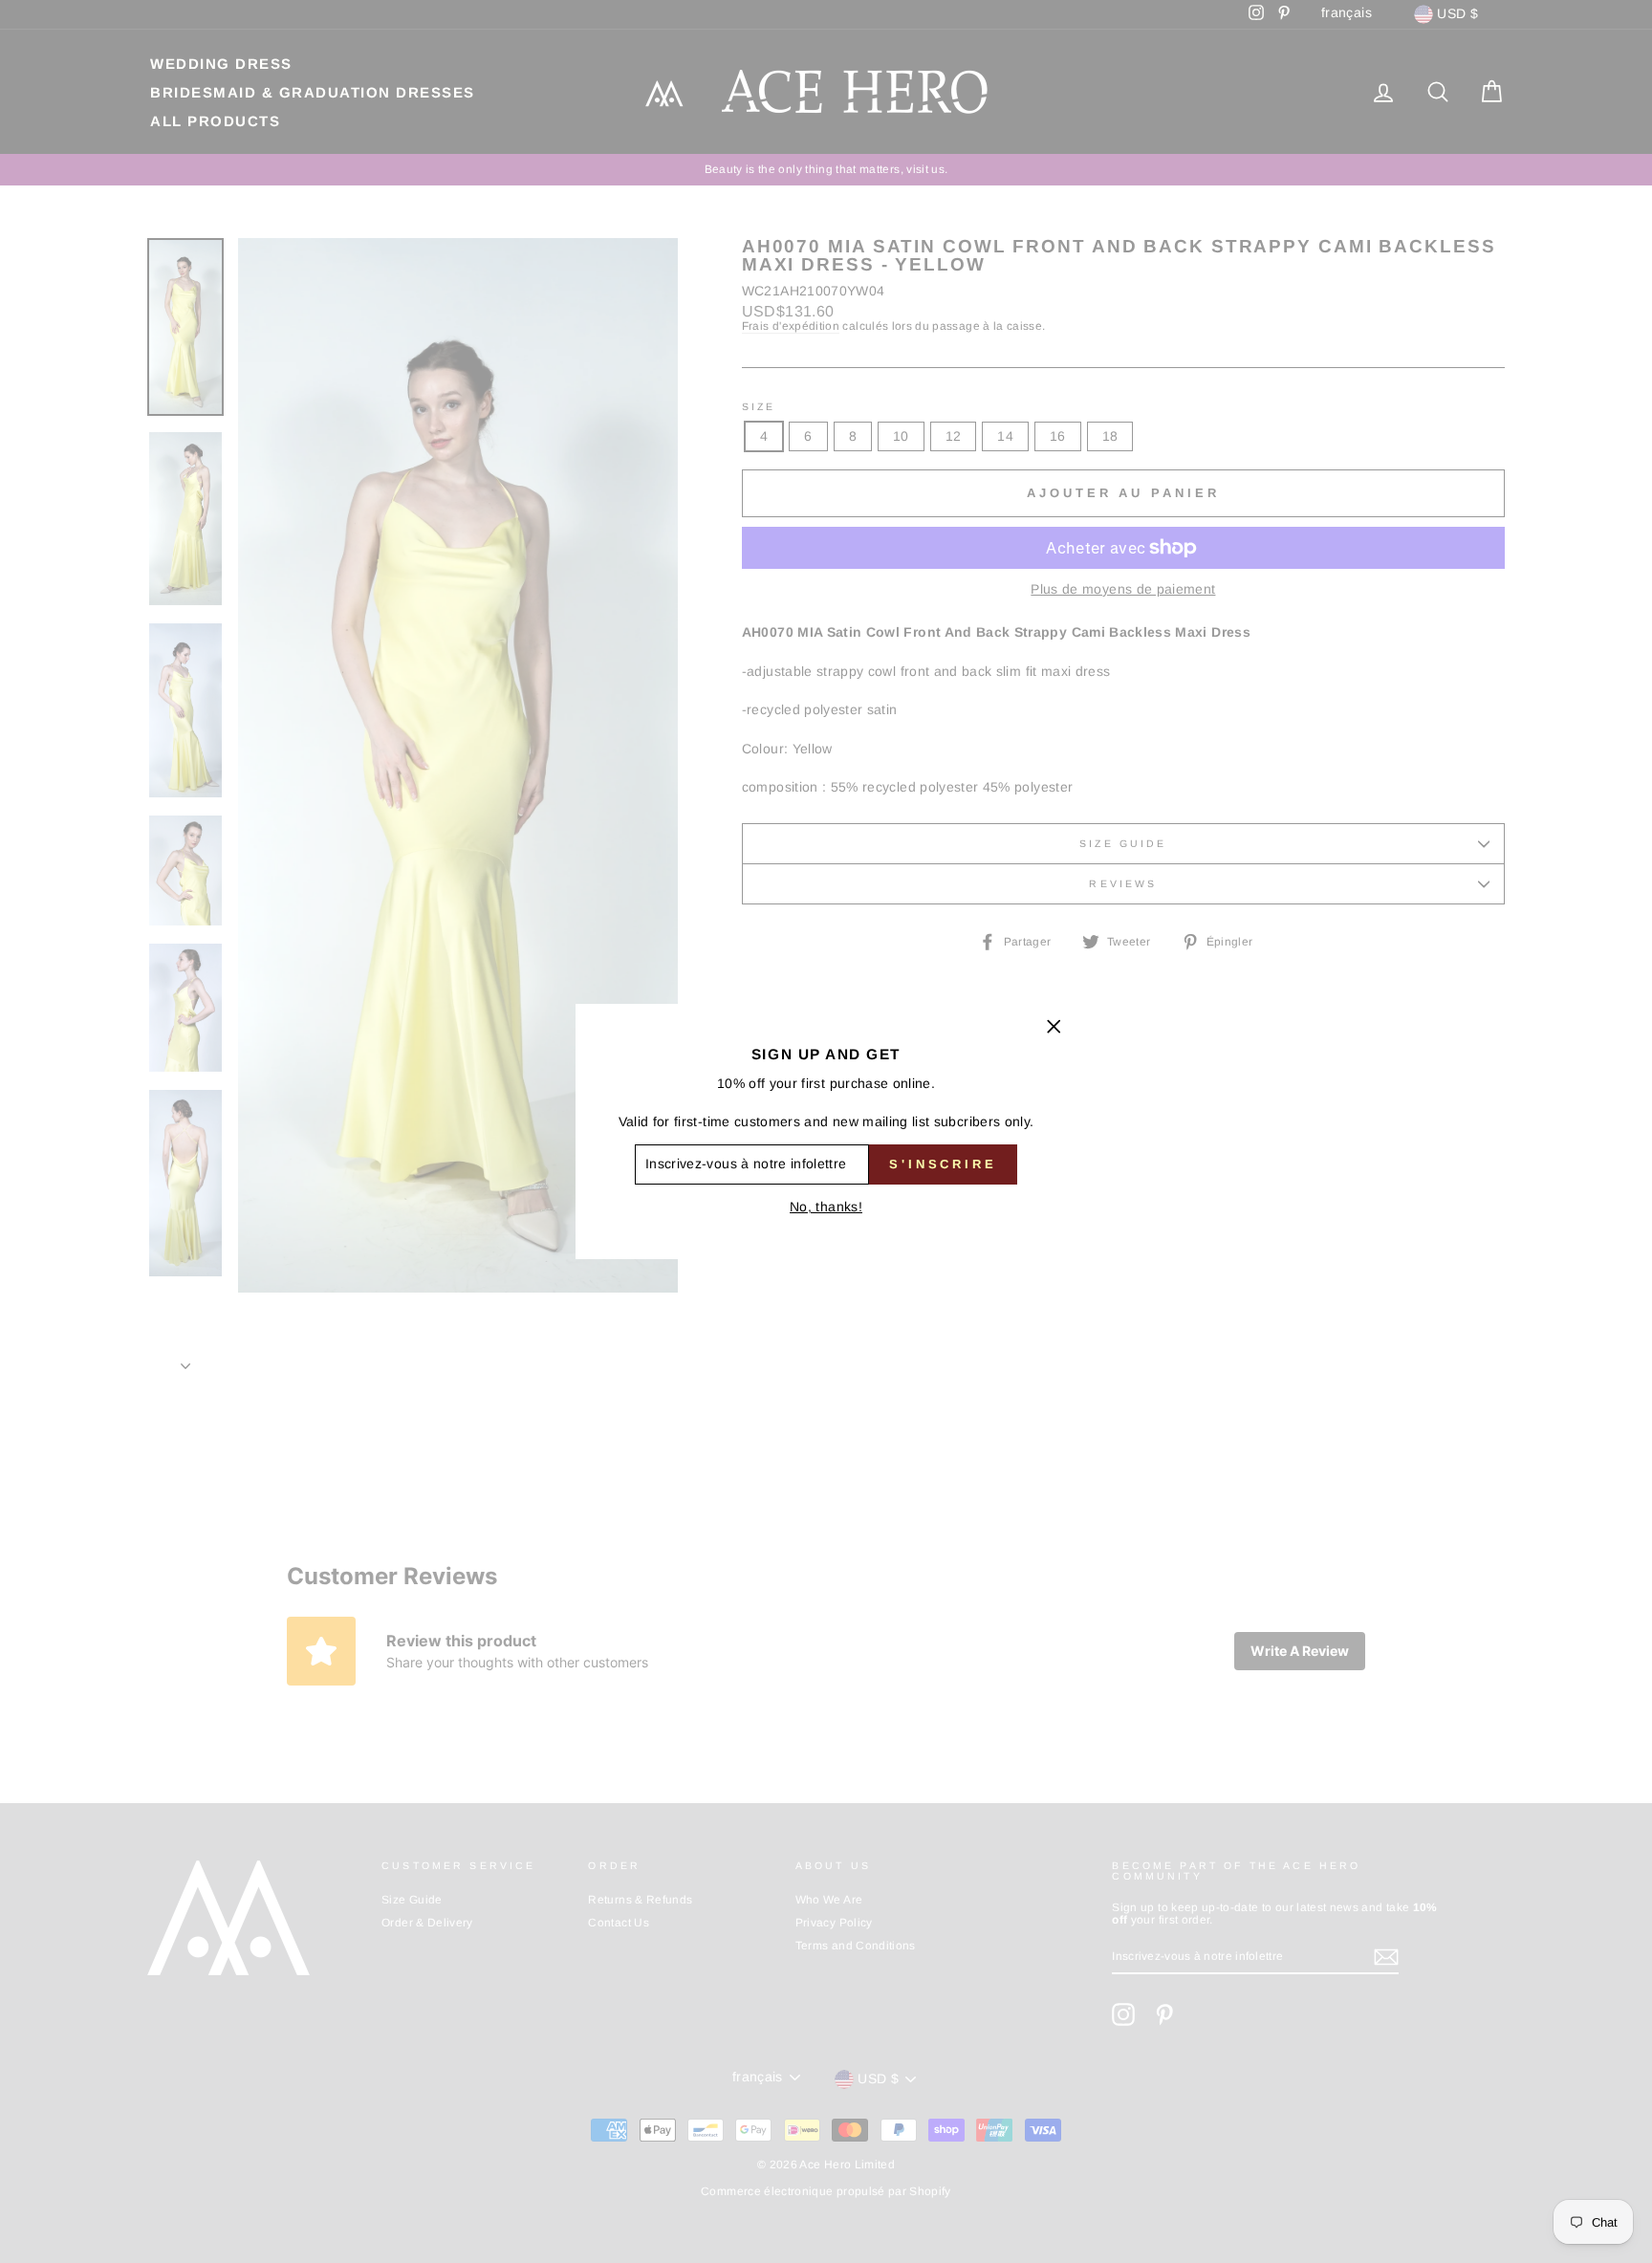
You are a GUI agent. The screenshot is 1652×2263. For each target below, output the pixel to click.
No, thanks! (826, 1207)
